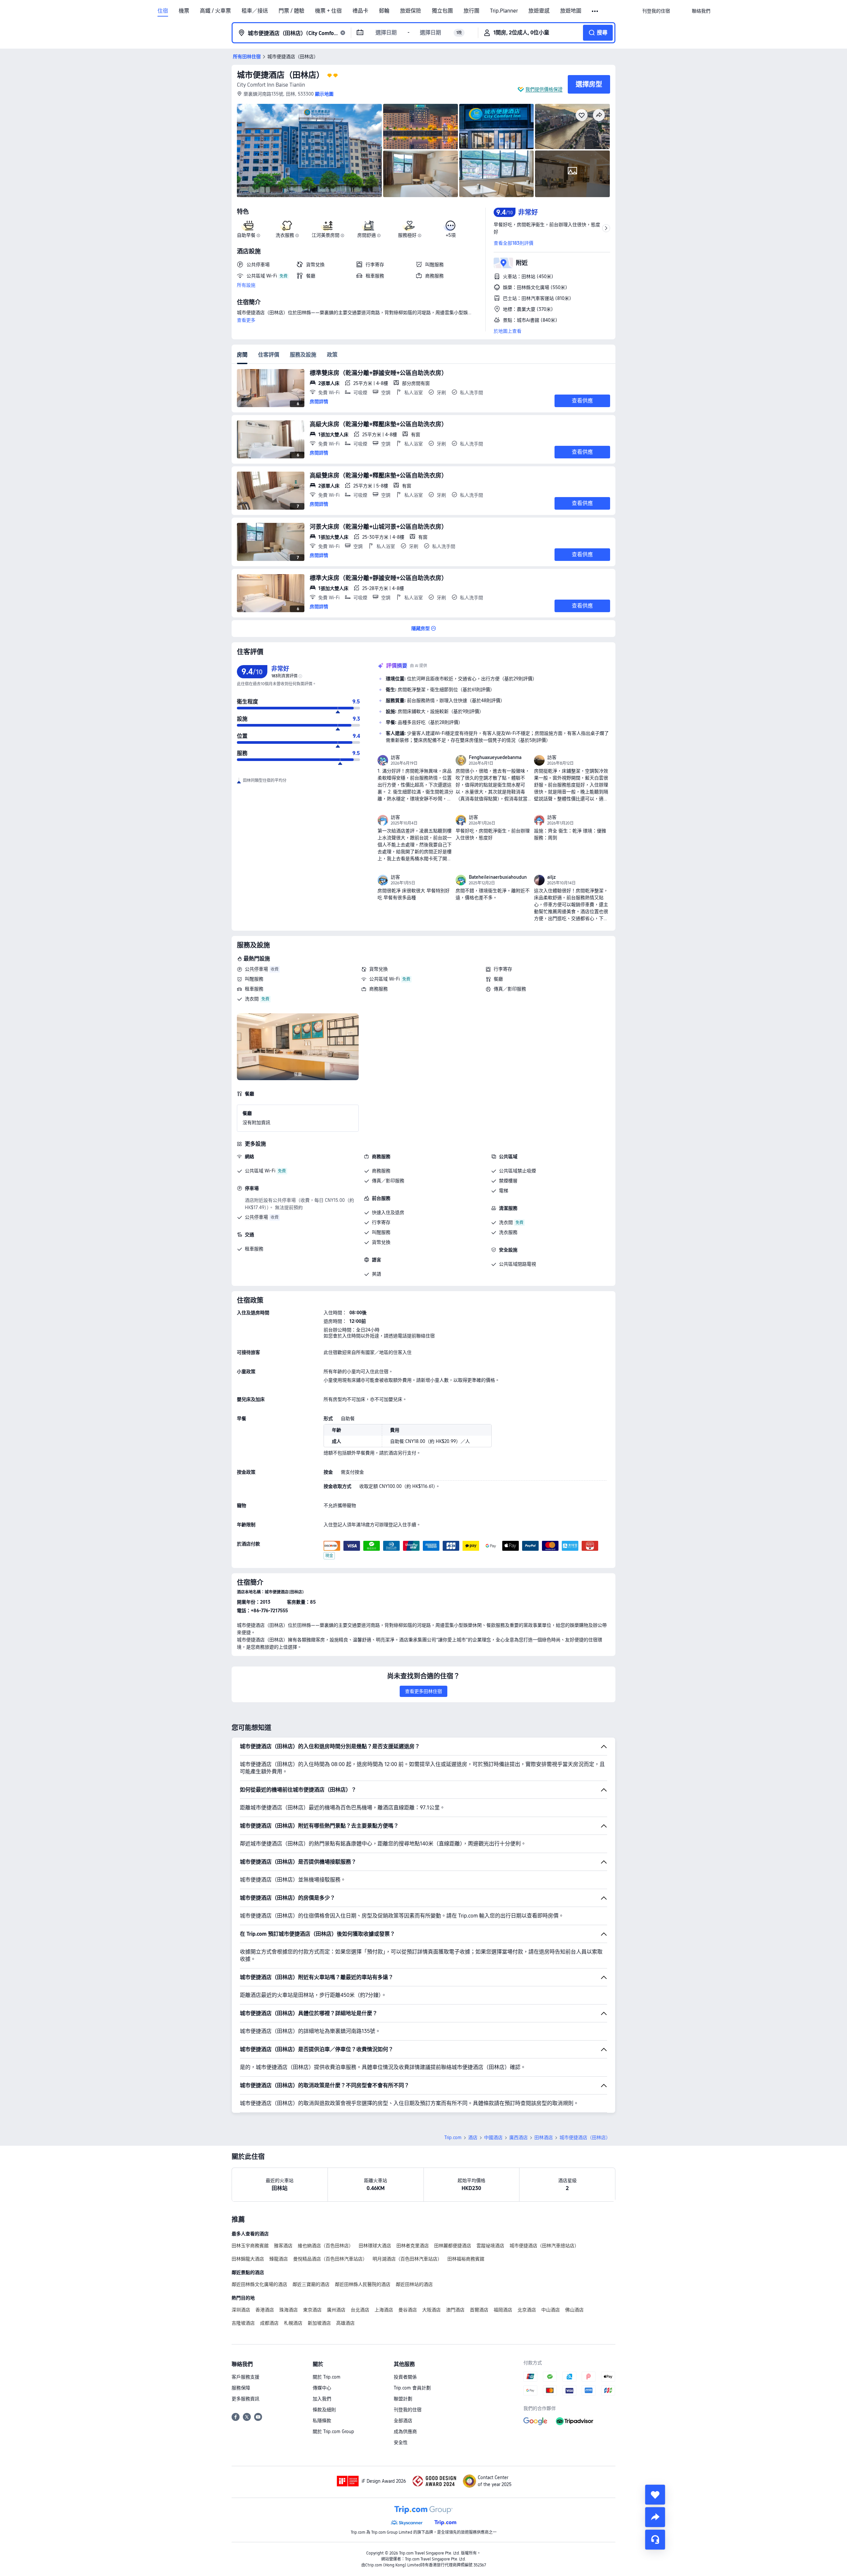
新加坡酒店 (319, 2323)
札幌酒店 (293, 2323)
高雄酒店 (345, 2323)
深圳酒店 (241, 2310)
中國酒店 (493, 2137)
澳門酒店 (455, 2310)
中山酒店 (551, 2310)
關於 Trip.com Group (333, 2431)
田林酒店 (544, 2137)
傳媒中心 (322, 2388)
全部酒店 (403, 2421)
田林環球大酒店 (375, 2246)
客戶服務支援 (245, 2377)
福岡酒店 (503, 2310)
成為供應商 (405, 2431)
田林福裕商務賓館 (466, 2259)
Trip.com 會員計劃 (412, 2388)
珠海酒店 (289, 2310)
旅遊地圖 (571, 11)
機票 (184, 11)
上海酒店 (384, 2310)
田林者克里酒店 (413, 2246)
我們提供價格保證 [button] (544, 89)
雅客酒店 (283, 2246)
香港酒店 (265, 2310)
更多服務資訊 (245, 2399)
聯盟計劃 (403, 2399)
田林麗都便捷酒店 (453, 2246)
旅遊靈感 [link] (539, 11)
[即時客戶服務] (655, 2540)
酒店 (473, 2137)
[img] (309, 150)
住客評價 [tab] (269, 355)
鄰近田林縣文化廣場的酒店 (259, 2284)
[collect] (655, 2495)
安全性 (401, 2442)
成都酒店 (269, 2323)
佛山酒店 (574, 2310)
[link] (656, 11)
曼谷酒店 (408, 2310)
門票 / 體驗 (291, 11)
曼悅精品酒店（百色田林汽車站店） (330, 2259)
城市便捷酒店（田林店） (281, 75)
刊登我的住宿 (408, 2410)
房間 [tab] (242, 355)
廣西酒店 (518, 2137)
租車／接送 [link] (255, 11)
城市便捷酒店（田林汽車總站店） (544, 2246)
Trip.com (453, 2137)
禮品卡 (360, 11)
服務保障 (241, 2388)
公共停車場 (256, 969)
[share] (655, 2517)
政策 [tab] (332, 355)
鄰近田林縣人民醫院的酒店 (363, 2284)
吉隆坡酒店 (243, 2323)
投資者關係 (405, 2377)
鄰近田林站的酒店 (414, 2284)
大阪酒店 (431, 2310)
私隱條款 (322, 2421)
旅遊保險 (411, 11)
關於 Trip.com (327, 2377)
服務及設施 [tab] (303, 355)
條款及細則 (324, 2410)
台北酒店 (360, 2310)
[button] (595, 11)
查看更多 (246, 320)
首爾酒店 (479, 2310)
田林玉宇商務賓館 (250, 2246)
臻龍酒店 (279, 2259)
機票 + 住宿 (328, 11)
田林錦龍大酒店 (248, 2259)
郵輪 (384, 11)
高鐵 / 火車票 (215, 11)
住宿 (163, 11)
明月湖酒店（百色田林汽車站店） (407, 2259)
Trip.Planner (504, 11)
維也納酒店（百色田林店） (326, 2246)
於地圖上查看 (508, 331)
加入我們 (322, 2399)
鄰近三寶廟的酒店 (311, 2284)
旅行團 (471, 11)
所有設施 (246, 285)
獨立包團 (442, 11)
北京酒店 (527, 2310)
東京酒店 (312, 2310)
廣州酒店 (336, 2310)
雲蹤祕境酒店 (490, 2246)
